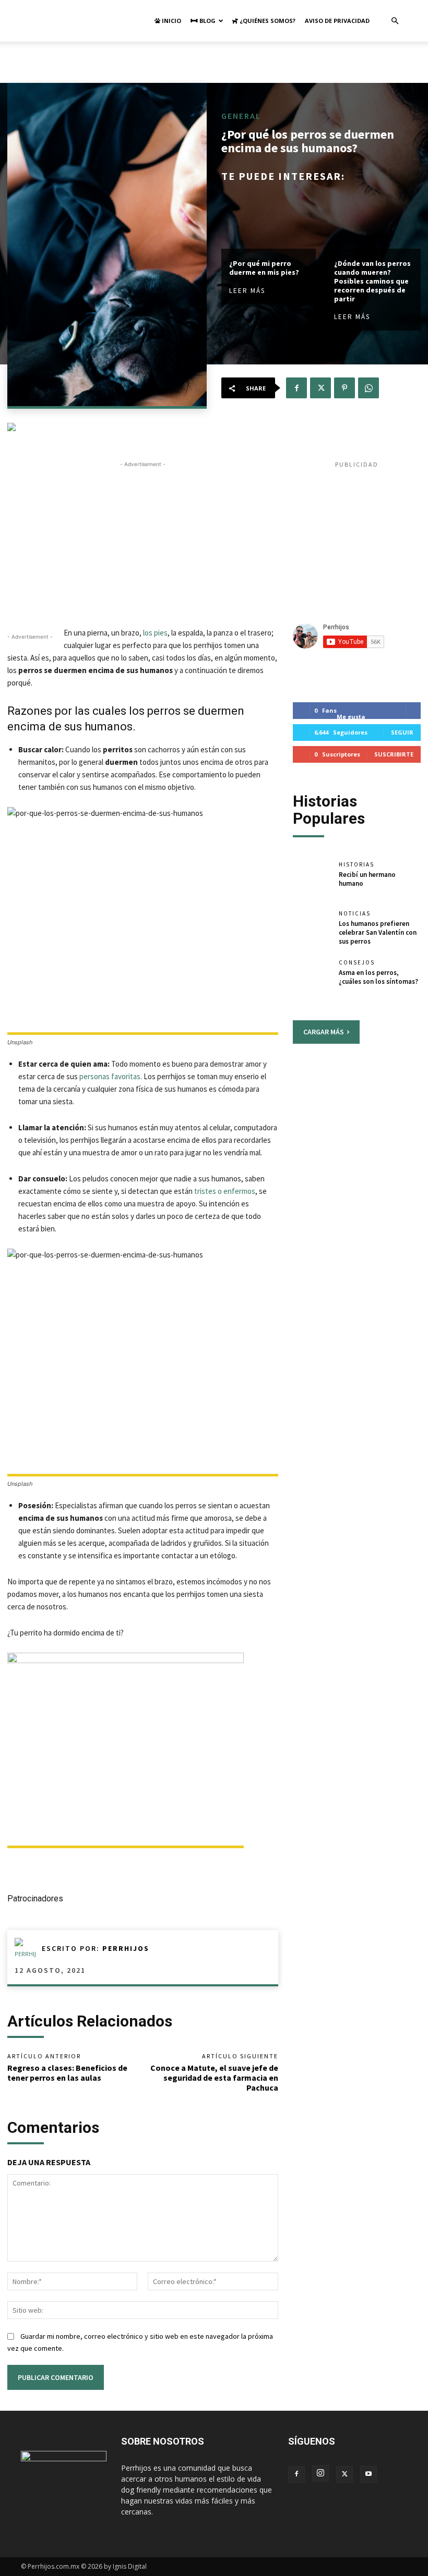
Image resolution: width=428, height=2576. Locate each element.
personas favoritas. (111, 1076)
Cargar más (324, 1032)
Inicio (171, 21)
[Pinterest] (344, 388)
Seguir (402, 732)
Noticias (355, 914)
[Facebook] (296, 388)
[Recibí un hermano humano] (312, 880)
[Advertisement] (214, 65)
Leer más (247, 291)
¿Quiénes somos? (267, 21)
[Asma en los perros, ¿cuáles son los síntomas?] (312, 978)
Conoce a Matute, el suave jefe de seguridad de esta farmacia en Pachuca (214, 2078)
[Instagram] (320, 2473)
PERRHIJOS (126, 1948)
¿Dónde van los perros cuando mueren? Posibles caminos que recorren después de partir (372, 281)
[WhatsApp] (368, 388)
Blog (207, 21)
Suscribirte (394, 754)
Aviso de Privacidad (337, 21)
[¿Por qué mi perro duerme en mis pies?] (269, 221)
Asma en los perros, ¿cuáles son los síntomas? (378, 977)
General (241, 116)
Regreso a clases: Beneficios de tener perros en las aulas (67, 2073)
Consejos (357, 963)
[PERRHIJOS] (28, 1948)
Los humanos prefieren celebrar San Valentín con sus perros (378, 932)
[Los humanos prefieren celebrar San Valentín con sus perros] (312, 929)
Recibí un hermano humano (367, 879)
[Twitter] (320, 388)
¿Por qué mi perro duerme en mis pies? (264, 268)
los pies (155, 633)
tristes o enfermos (225, 1191)
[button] (395, 21)
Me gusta (351, 717)
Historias (356, 865)
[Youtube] (368, 2474)
